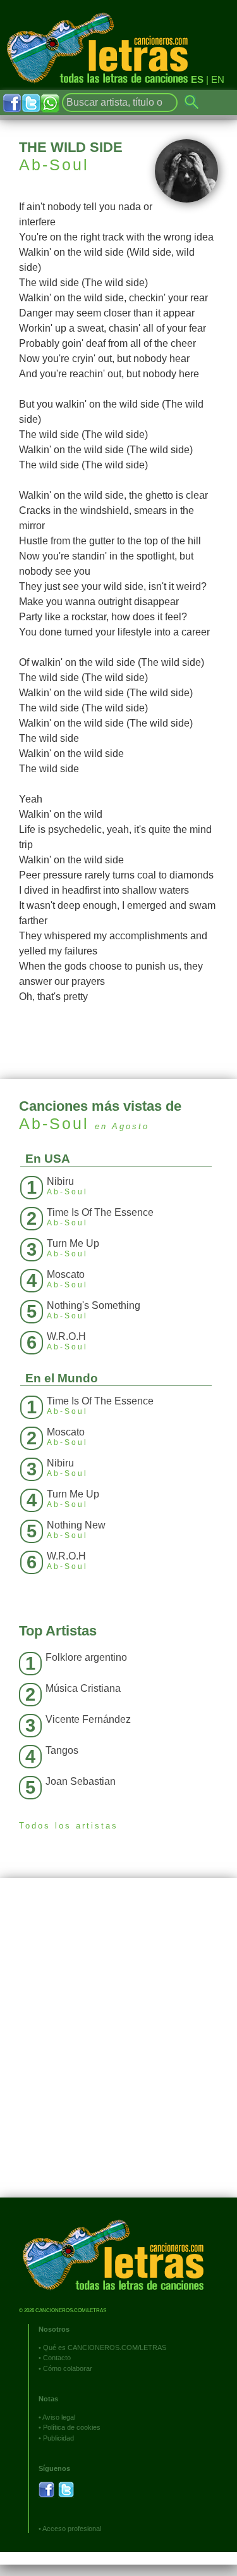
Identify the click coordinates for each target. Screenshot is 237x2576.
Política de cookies (72, 2427)
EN (218, 79)
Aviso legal (59, 2417)
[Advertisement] (118, 2047)
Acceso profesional (72, 2529)
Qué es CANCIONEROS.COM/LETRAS (105, 2348)
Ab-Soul (54, 165)
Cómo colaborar (68, 2368)
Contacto (57, 2358)
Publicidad (58, 2438)
